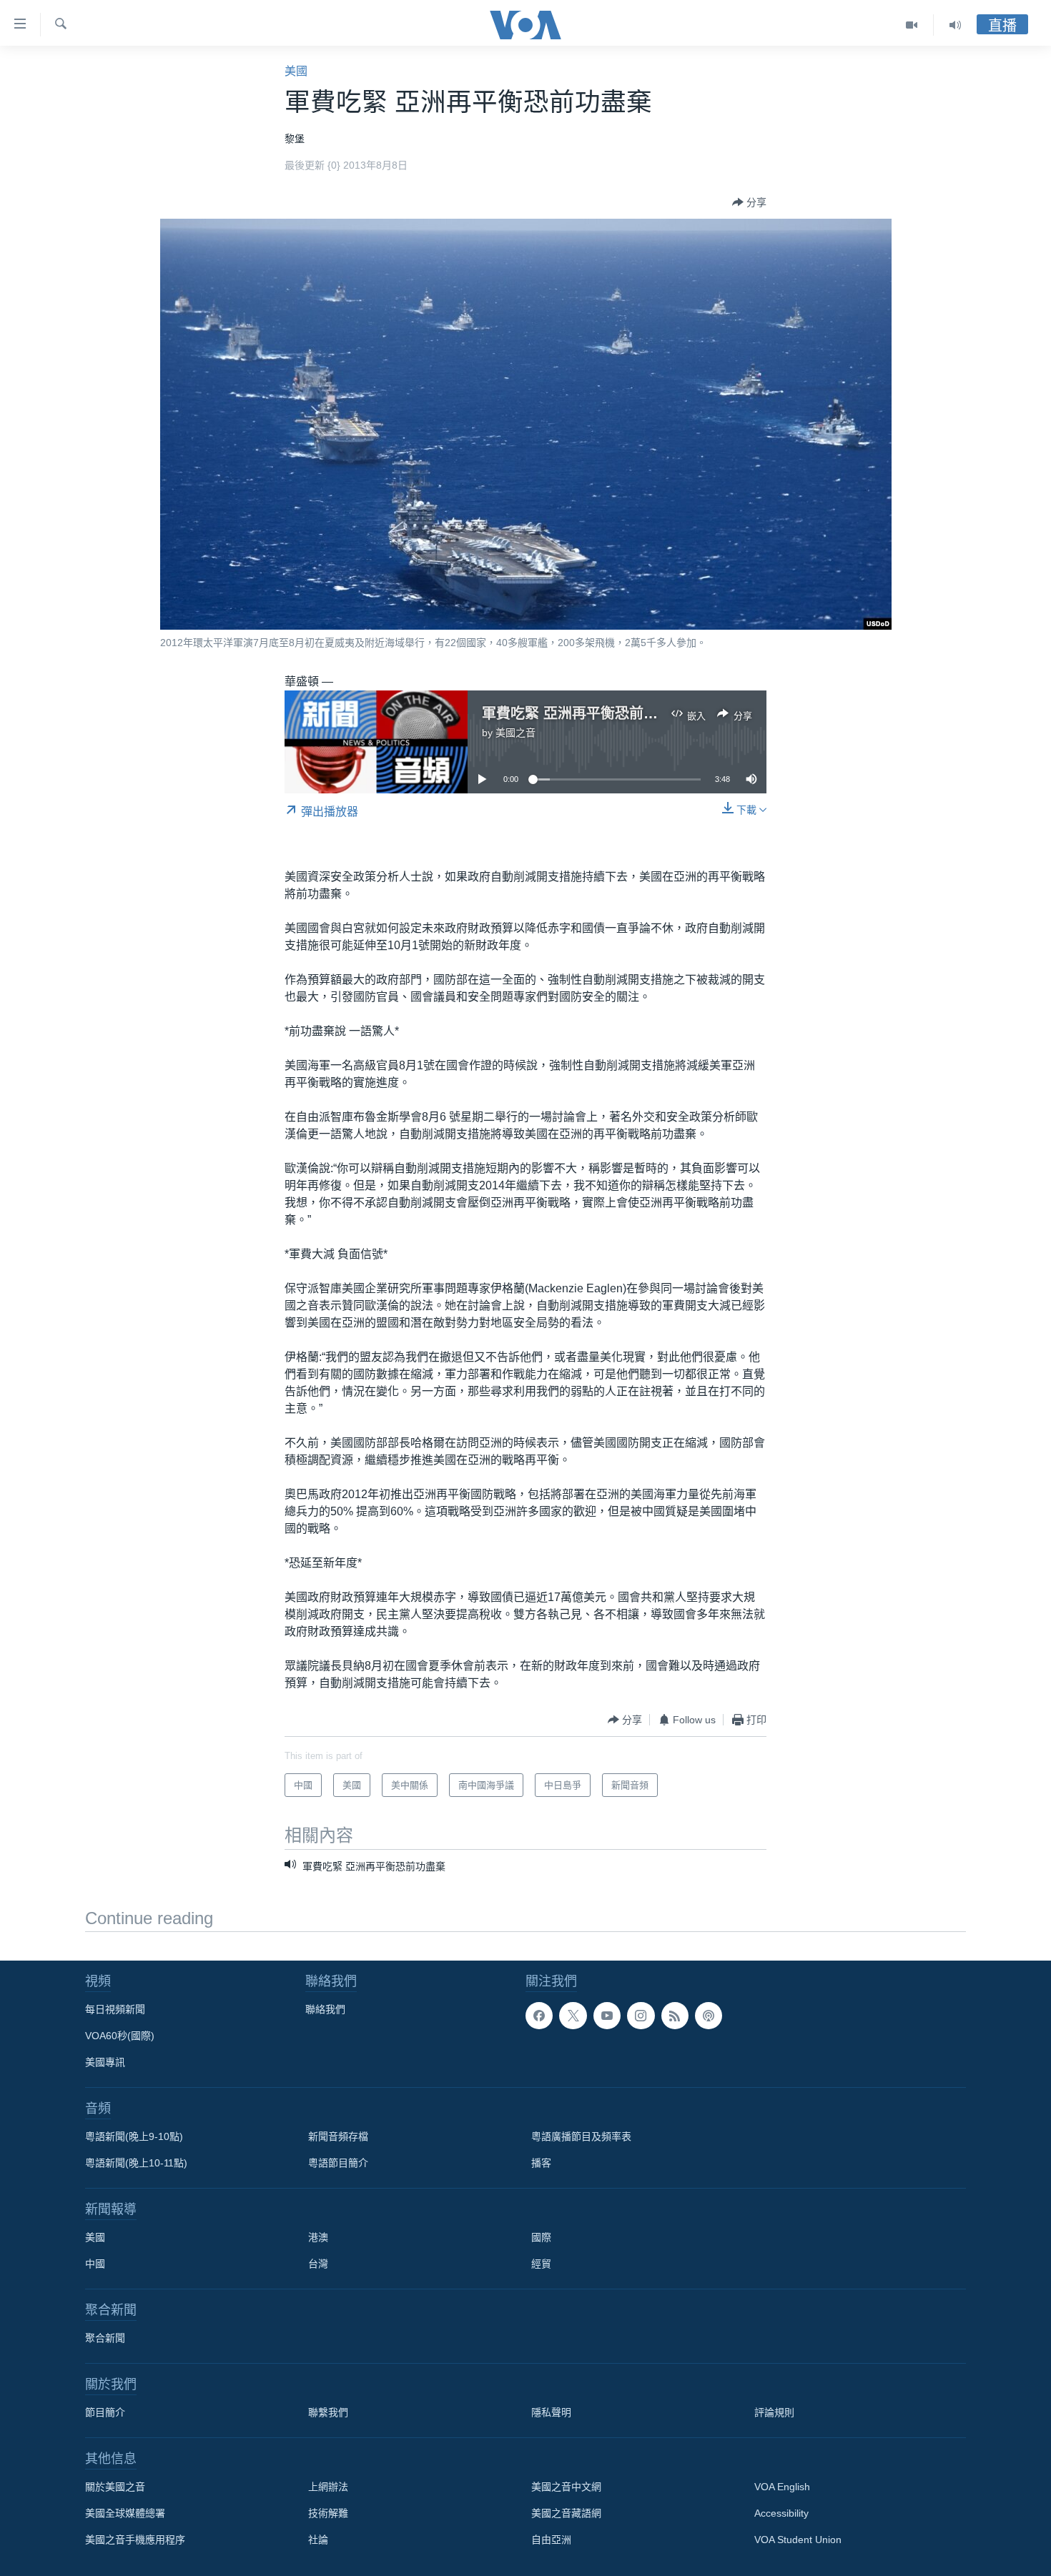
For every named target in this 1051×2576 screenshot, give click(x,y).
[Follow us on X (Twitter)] (573, 2016)
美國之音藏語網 (566, 2513)
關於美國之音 (115, 2487)
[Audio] (955, 25)
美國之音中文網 (566, 2487)
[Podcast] (709, 2016)
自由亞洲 (551, 2540)
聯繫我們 (328, 2412)
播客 (541, 2163)
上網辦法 (328, 2487)
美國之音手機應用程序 (135, 2540)
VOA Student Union (798, 2540)
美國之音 (515, 733)
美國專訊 (105, 2062)
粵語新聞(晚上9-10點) (134, 2136)
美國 (296, 71)
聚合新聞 (105, 2338)
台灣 (318, 2264)
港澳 (318, 2237)
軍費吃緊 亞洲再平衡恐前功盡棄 (584, 713)
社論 (318, 2540)
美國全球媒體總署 (125, 2513)
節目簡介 (105, 2412)
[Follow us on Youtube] (607, 2016)
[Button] (749, 202)
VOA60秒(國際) (120, 2036)
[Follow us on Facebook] (539, 2016)
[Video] (912, 25)
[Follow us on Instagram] (641, 2016)
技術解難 (328, 2513)
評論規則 (774, 2412)
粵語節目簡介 (338, 2163)
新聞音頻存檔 (338, 2136)
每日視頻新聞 (115, 2009)
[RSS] (675, 2016)
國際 (541, 2237)
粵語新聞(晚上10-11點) (136, 2163)
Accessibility (781, 2513)
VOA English (782, 2487)
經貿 (541, 2264)
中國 (95, 2264)
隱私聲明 (551, 2412)
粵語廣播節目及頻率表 (581, 2136)
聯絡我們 (325, 2009)
